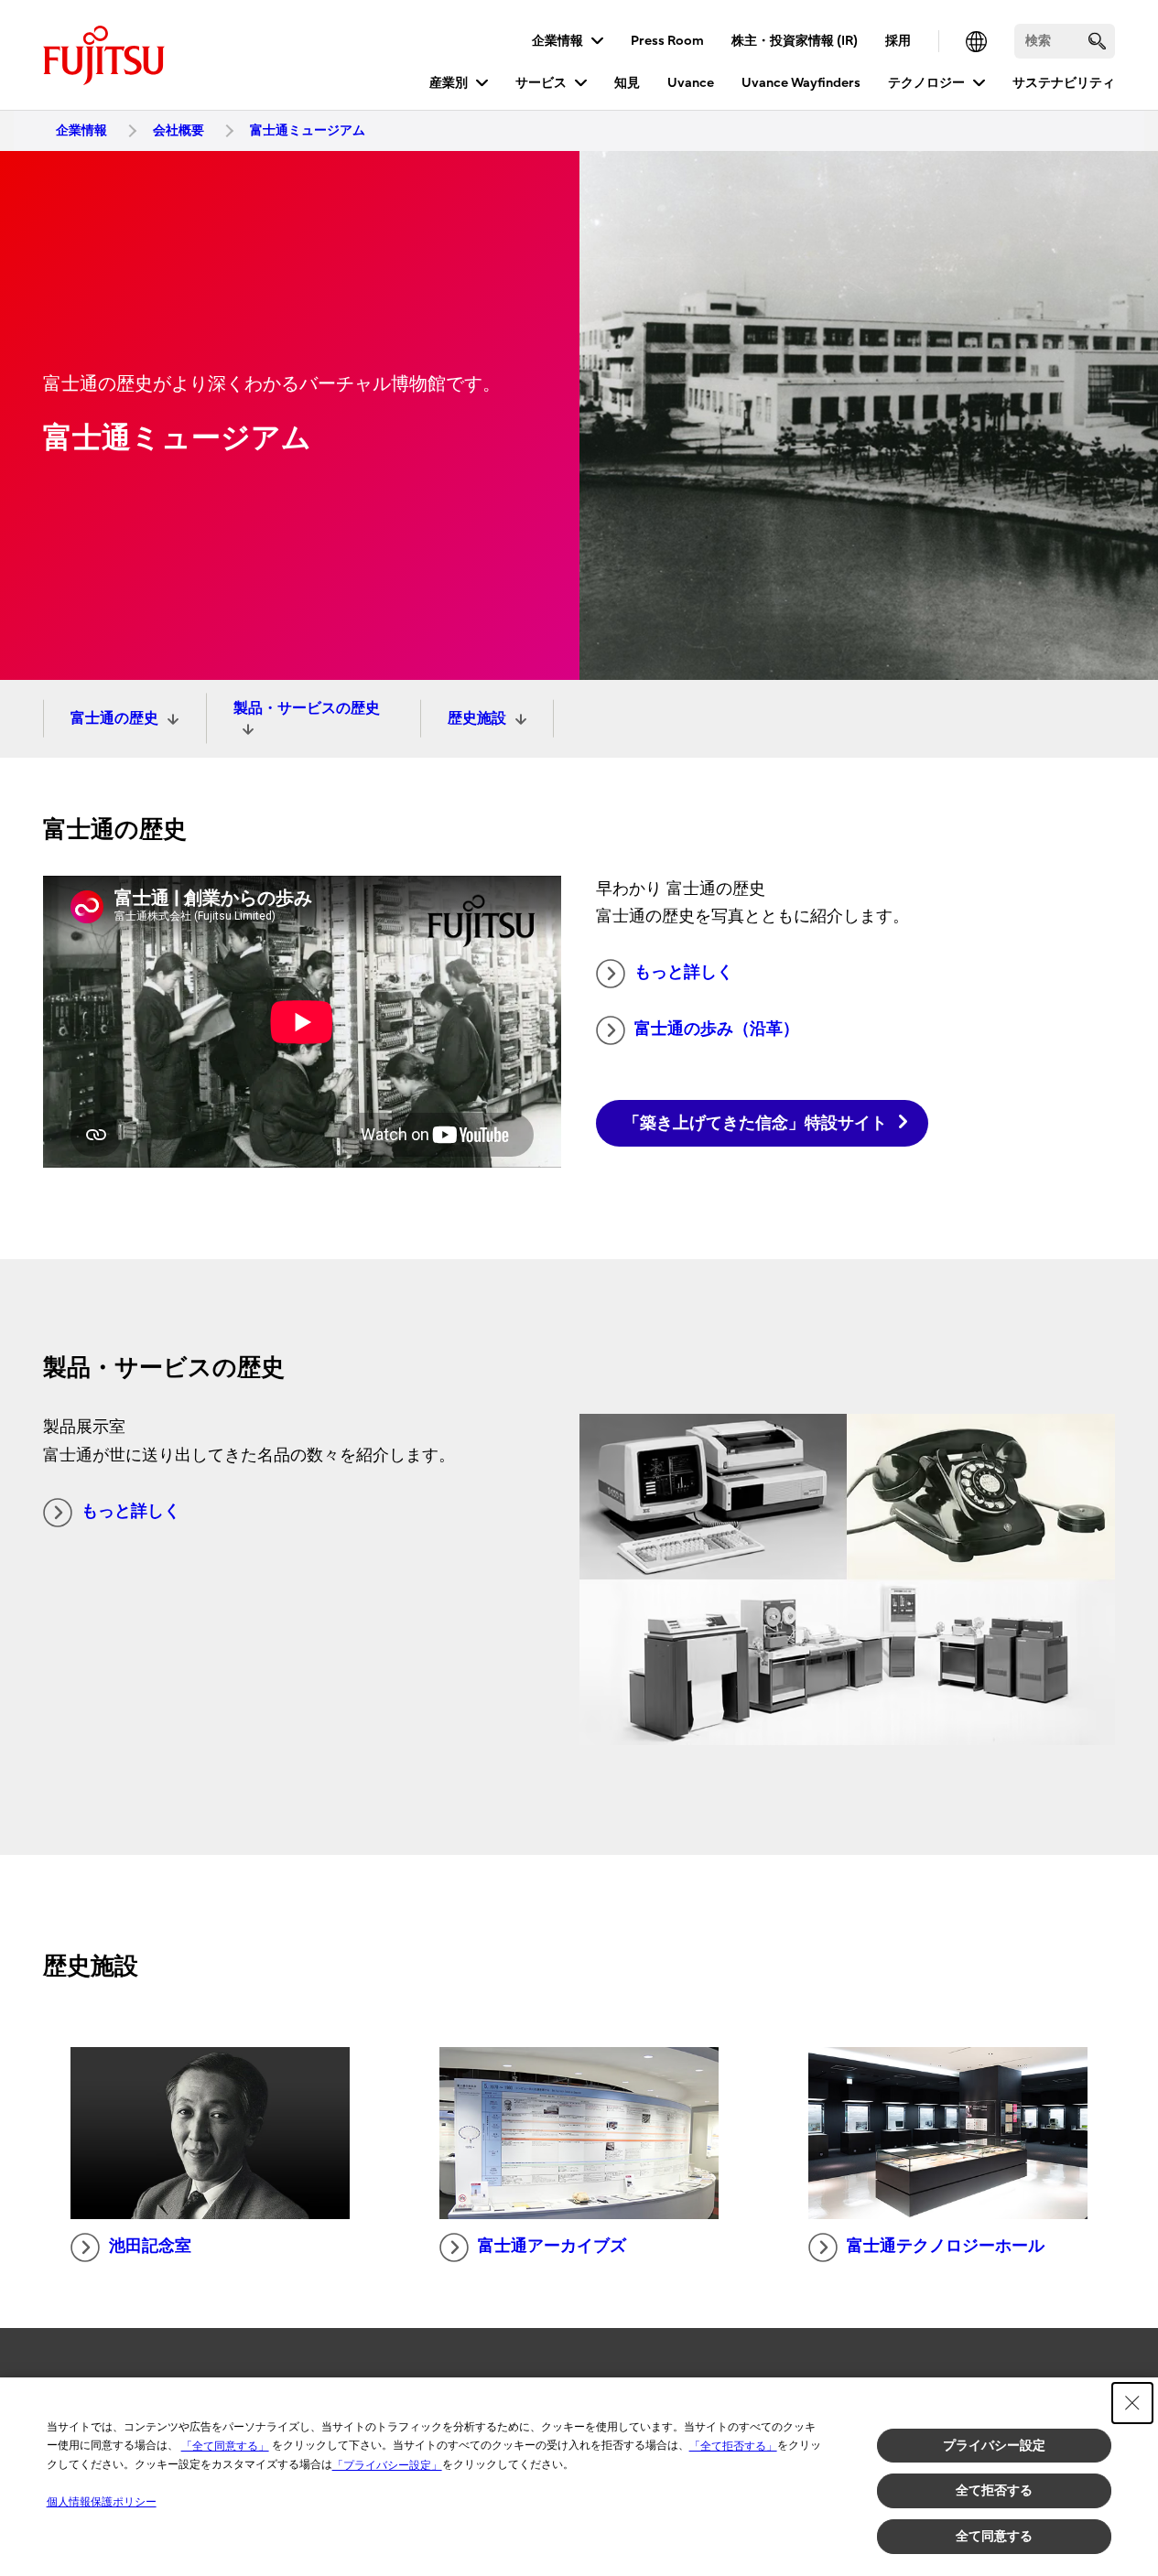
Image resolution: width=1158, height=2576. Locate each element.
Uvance (691, 83)
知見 (627, 83)
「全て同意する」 (225, 2446)
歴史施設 (477, 718)
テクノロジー (926, 83)
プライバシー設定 (994, 2445)
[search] (1097, 41)
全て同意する (994, 2536)
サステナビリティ (1064, 83)
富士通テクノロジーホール (946, 2246)
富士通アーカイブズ (552, 2246)
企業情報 (557, 41)
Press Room (667, 41)
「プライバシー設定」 (387, 2465)
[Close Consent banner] (1132, 2403)
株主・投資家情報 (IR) (795, 41)
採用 (898, 41)
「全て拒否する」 (733, 2446)
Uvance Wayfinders (801, 83)
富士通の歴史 (114, 718)
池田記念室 (150, 2246)
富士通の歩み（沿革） (717, 1029)
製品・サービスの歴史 (307, 708)
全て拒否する (994, 2490)
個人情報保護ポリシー (102, 2502)
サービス (541, 83)
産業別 (449, 83)
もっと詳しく (684, 972)
